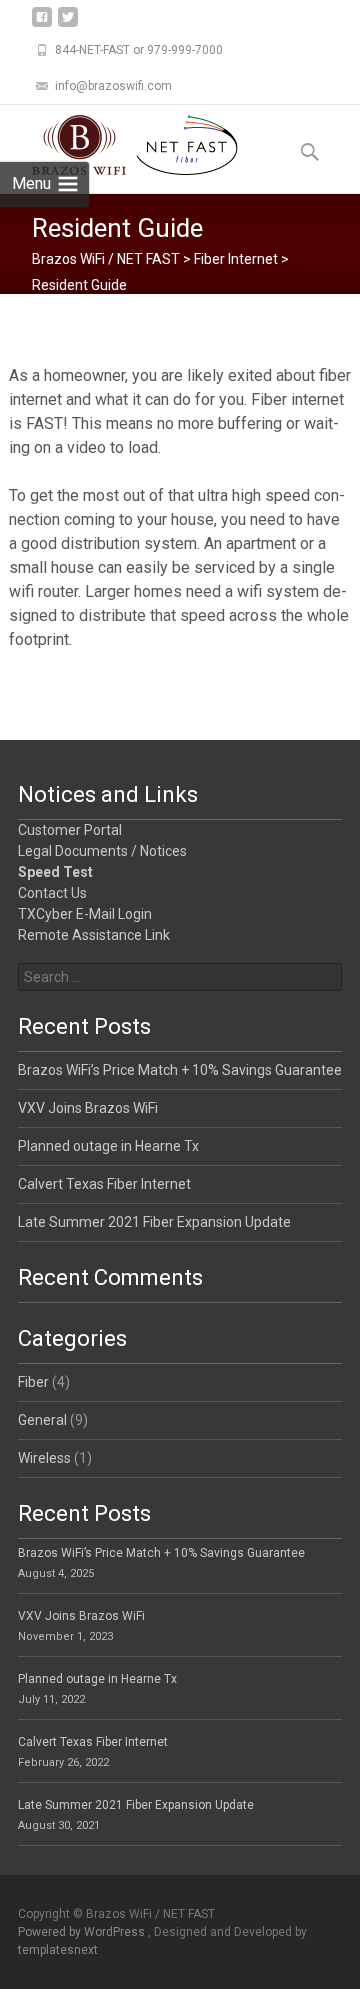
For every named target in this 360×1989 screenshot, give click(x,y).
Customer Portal (70, 830)
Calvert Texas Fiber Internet (104, 1184)
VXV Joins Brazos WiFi (88, 1108)
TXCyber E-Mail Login (85, 914)
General (42, 1420)
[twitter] (68, 24)
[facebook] (42, 24)
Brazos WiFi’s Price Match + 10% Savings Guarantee (180, 1070)
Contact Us (52, 893)
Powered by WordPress (83, 1932)
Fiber (33, 1382)
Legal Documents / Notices (102, 851)
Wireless (44, 1458)
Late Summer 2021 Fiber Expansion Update (154, 1222)
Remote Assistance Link (94, 935)
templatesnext (58, 1950)
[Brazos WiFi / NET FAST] (119, 145)
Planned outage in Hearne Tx (108, 1146)
